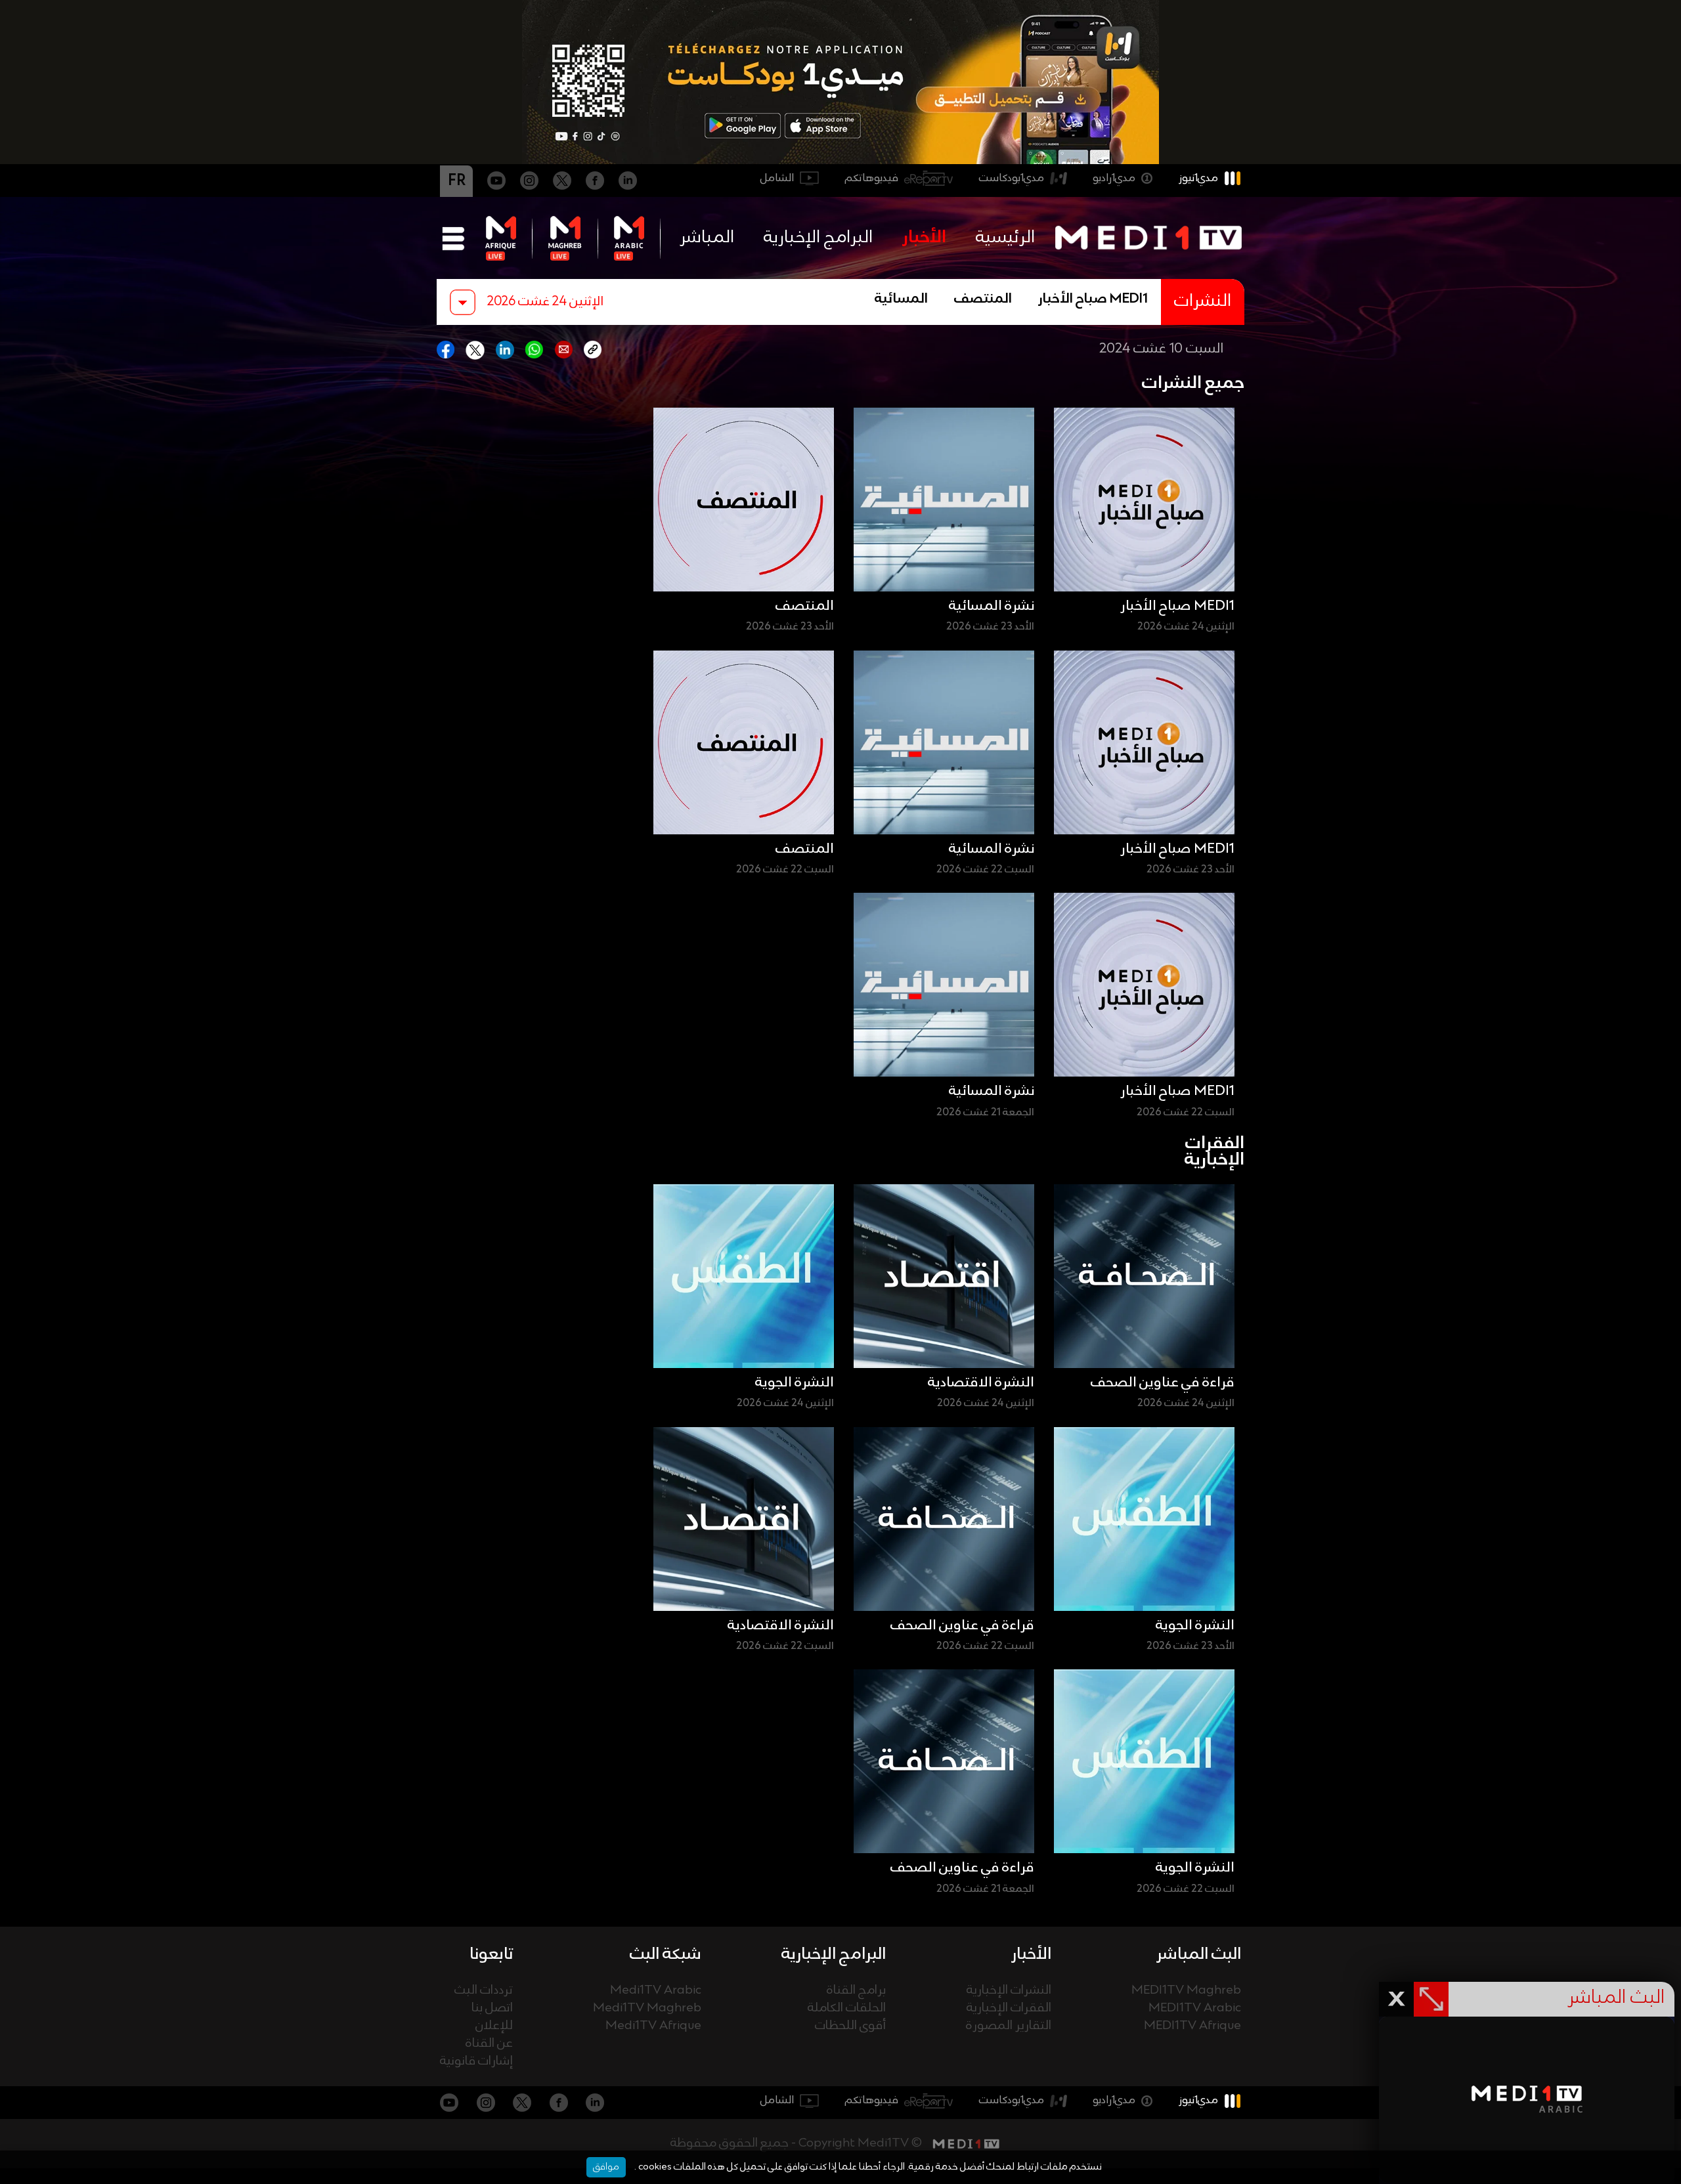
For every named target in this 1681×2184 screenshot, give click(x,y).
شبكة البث (666, 1954)
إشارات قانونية (476, 2062)
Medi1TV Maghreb (647, 2008)
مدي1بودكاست (1012, 178)
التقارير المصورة (1009, 2026)
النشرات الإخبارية (1009, 1991)
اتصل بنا (492, 2008)
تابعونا (491, 1954)
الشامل (777, 178)
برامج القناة (856, 1991)
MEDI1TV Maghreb (1186, 1991)
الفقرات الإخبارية (1009, 2008)
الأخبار (924, 238)
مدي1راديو (1114, 178)
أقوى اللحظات (850, 2026)
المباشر (707, 238)
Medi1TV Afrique (653, 2026)
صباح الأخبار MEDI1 (1093, 299)
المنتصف (983, 299)
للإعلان (494, 2026)
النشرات (1203, 302)
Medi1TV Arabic (656, 1991)
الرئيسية (1005, 238)
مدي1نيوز (1198, 178)
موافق (606, 2167)
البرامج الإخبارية (818, 238)
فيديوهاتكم (872, 178)
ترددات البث (484, 1991)
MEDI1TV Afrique (1192, 2026)
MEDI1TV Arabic (1195, 2008)
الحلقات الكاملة (847, 2008)
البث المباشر (1199, 1954)
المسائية (901, 299)
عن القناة (489, 2044)
